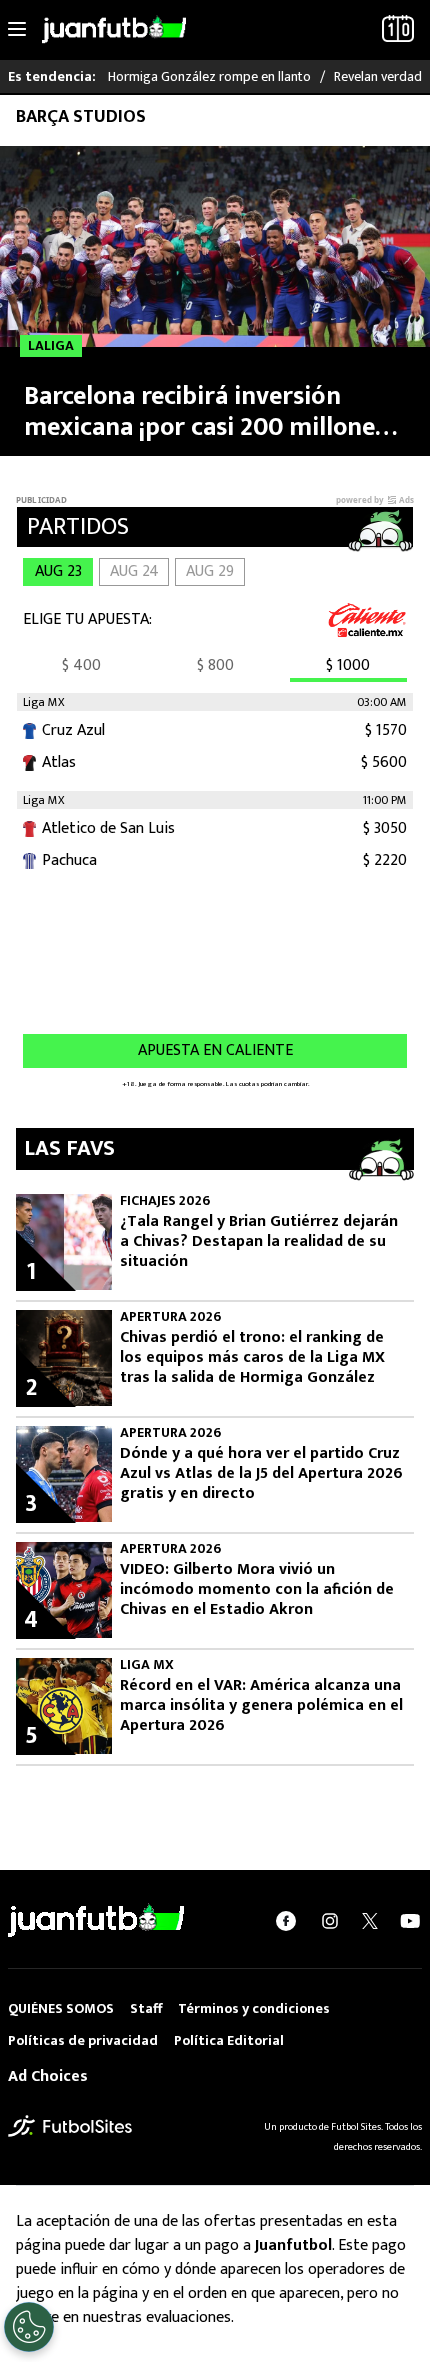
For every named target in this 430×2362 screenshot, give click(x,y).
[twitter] (370, 1921)
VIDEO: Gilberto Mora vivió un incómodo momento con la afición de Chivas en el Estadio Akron (257, 1590)
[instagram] (330, 1921)
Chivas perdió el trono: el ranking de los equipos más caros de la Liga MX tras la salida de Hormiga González (252, 1358)
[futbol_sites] (70, 2125)
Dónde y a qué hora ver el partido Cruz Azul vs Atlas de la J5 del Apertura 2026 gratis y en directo (261, 1474)
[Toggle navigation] (17, 30)
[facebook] (286, 1921)
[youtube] (410, 1921)
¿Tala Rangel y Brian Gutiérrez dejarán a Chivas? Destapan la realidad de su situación (259, 1242)
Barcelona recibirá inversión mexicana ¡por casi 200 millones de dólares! (205, 412)
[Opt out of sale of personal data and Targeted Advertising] (29, 2327)
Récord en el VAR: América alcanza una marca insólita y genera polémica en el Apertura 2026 (261, 1706)
